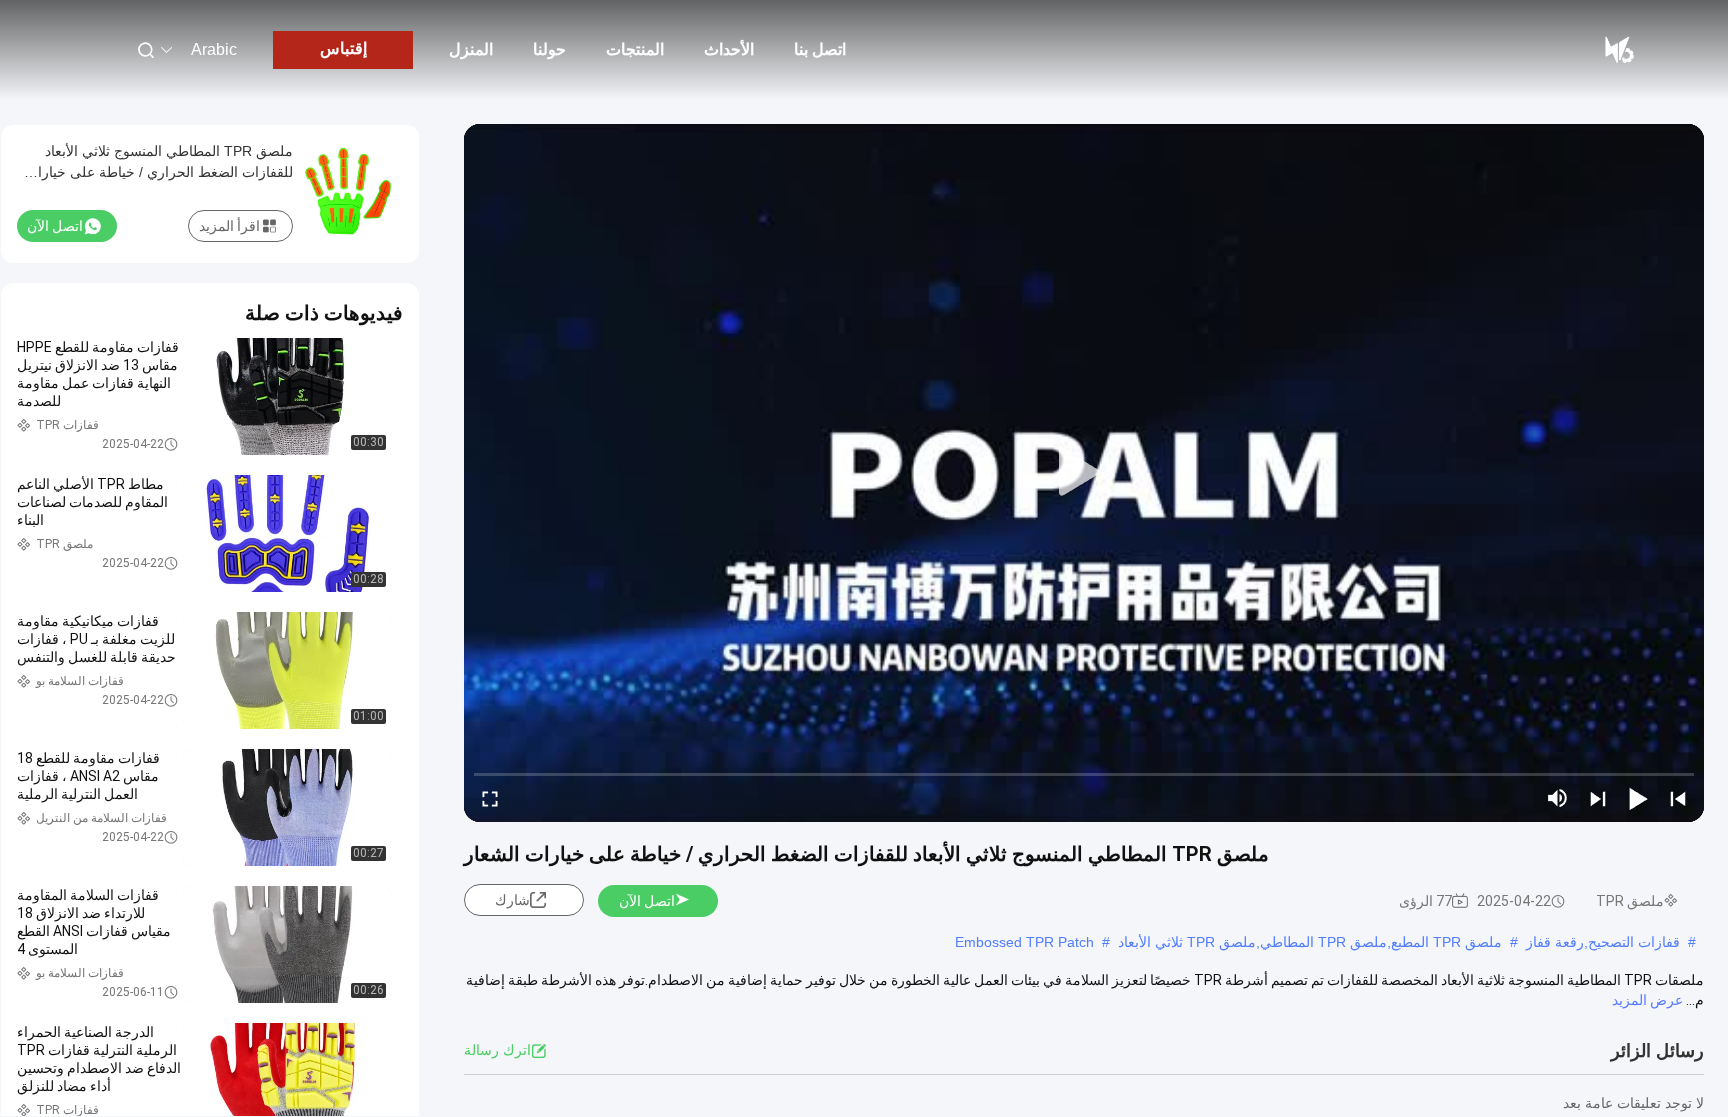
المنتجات (635, 49)
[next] (1598, 798)
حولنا (549, 49)
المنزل (471, 49)
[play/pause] (1638, 798)
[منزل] (1618, 50)
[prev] (1678, 798)
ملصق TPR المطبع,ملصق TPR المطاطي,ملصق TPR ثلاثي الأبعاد (1310, 942)
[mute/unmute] (1558, 798)
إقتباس (343, 48)
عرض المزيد (1647, 1000)
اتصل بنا (820, 49)
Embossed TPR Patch (1024, 942)
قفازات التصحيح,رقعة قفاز (1603, 942)
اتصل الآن (647, 901)
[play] (1084, 473)
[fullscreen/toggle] (490, 798)
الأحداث (729, 49)
